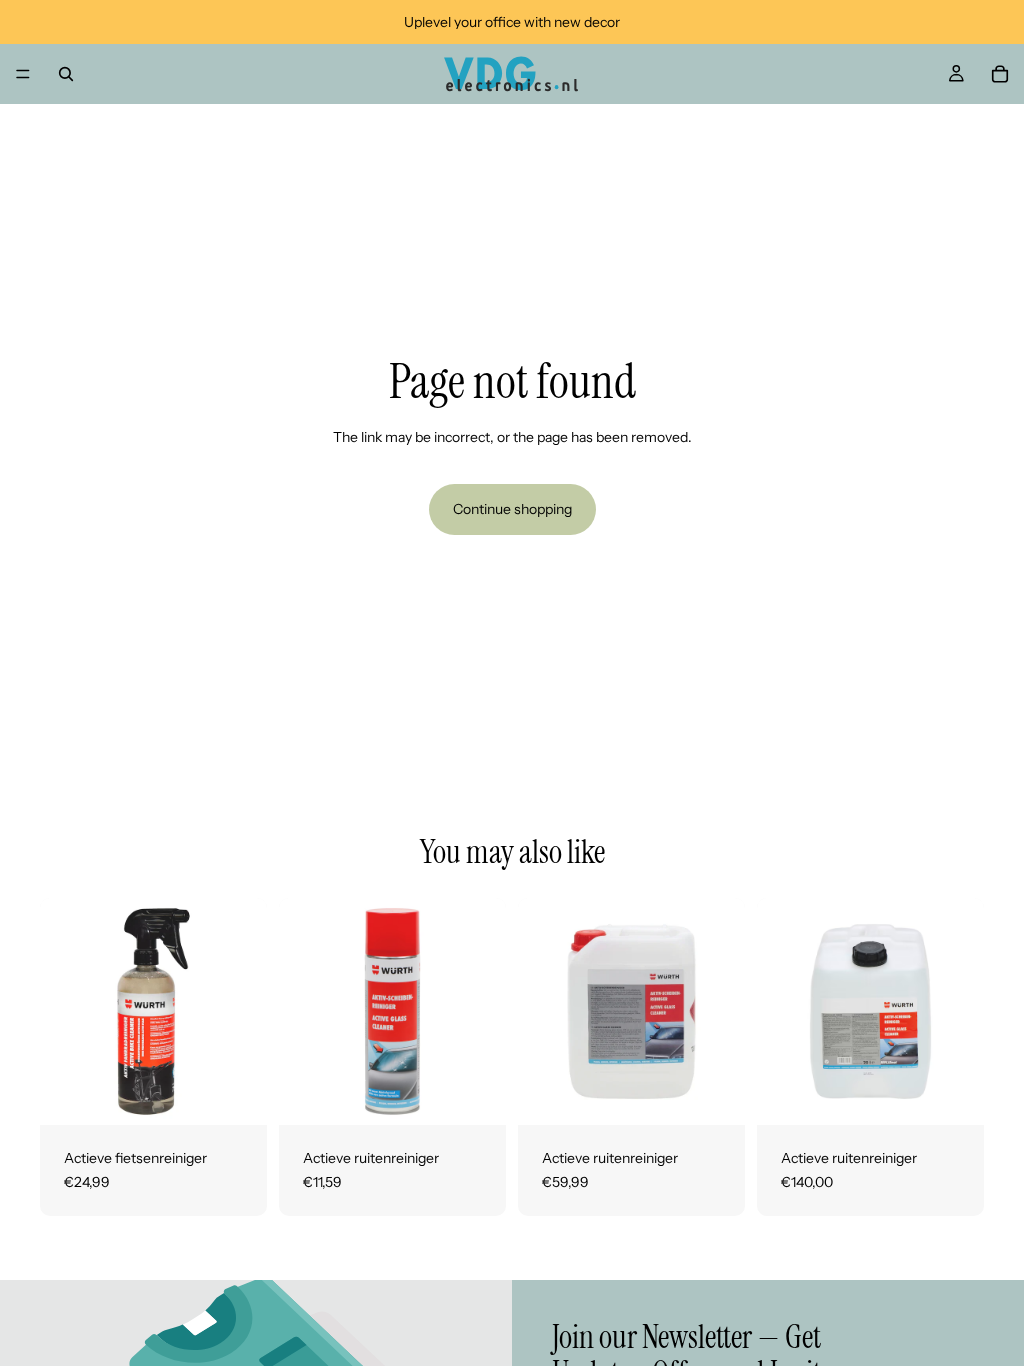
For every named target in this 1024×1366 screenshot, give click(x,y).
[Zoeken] (66, 74)
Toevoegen (253, 1094)
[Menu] (23, 74)
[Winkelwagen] (1000, 74)
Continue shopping (512, 509)
